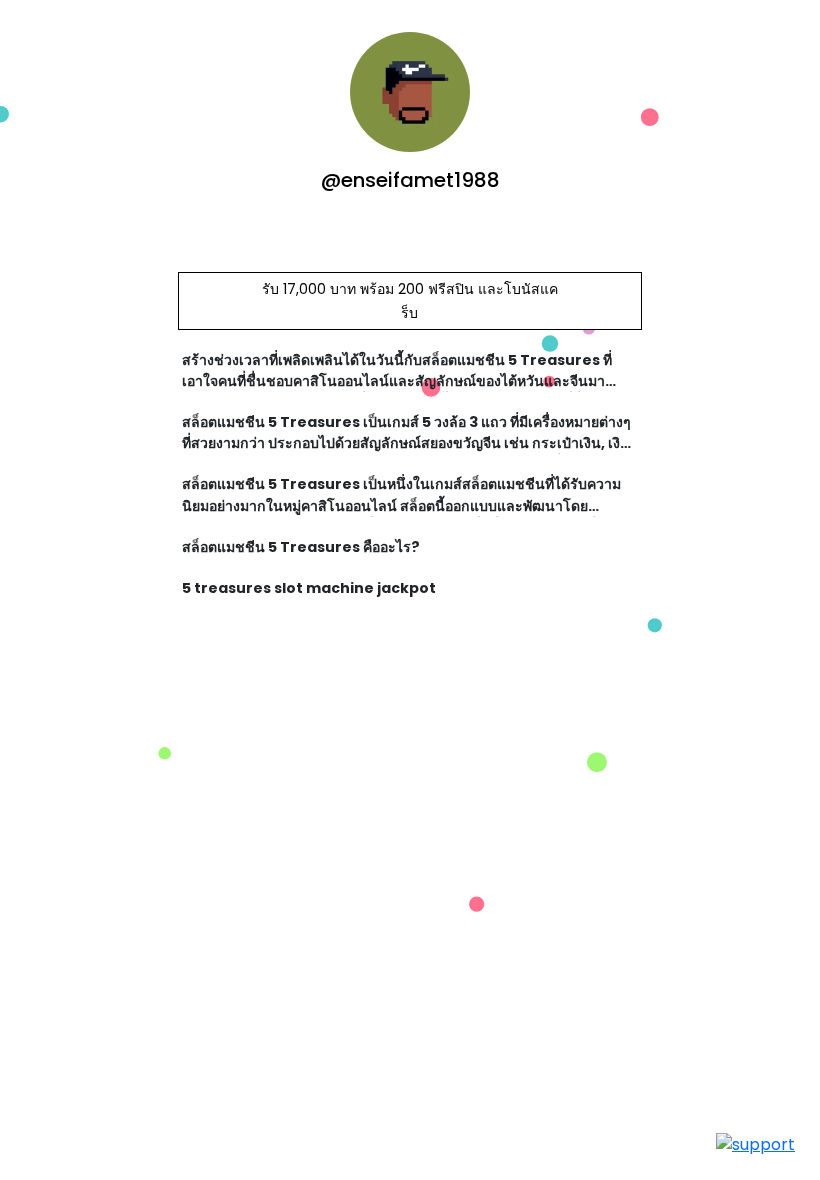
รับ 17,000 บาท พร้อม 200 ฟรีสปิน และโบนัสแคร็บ (410, 301)
